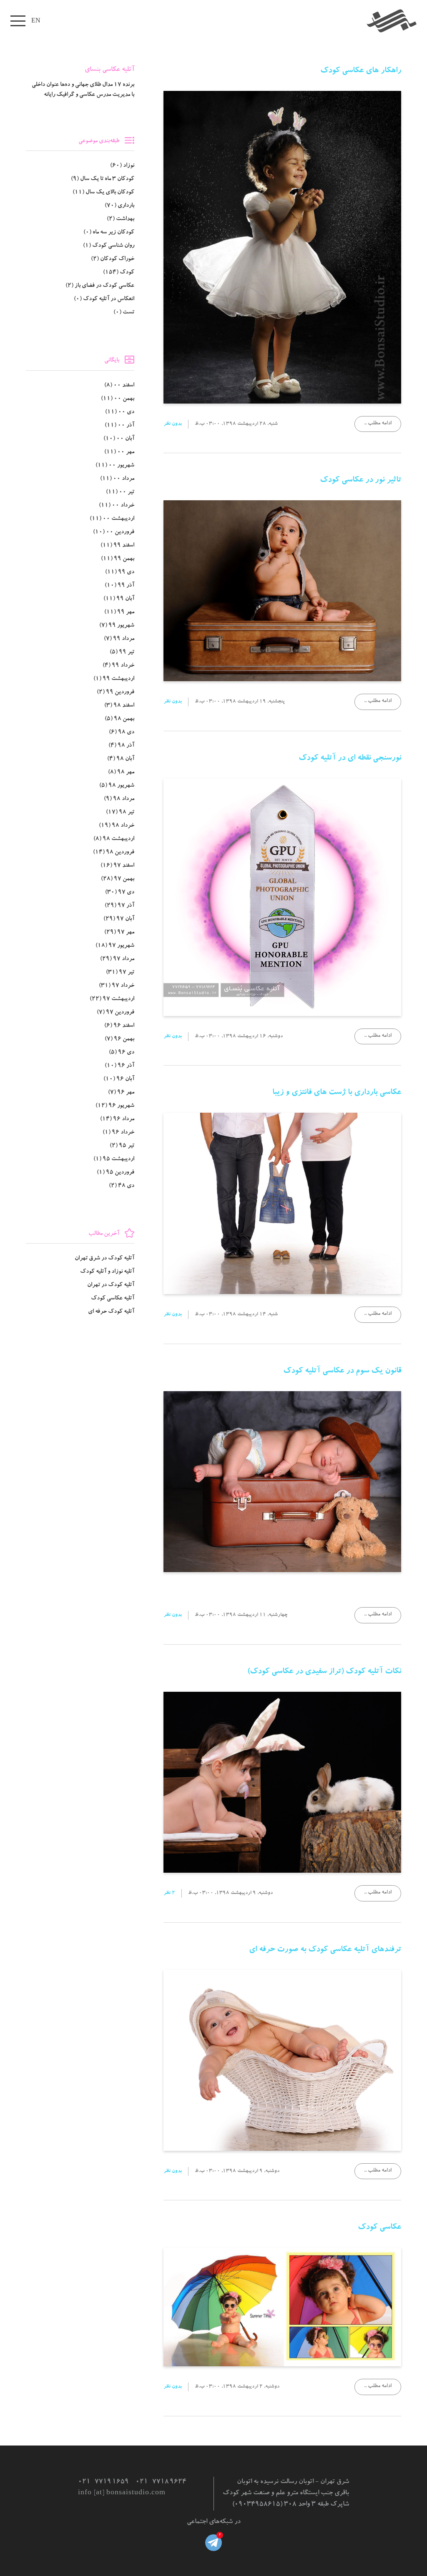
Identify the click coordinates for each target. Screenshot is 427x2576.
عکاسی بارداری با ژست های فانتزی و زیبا (337, 1093)
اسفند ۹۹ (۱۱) (117, 546)
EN (36, 20)
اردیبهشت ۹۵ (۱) (114, 1159)
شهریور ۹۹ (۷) (117, 626)
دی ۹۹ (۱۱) (120, 572)
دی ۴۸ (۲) (122, 1186)
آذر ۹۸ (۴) (121, 746)
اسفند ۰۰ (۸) (119, 386)
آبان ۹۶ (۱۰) (119, 1079)
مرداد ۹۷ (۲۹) (117, 959)
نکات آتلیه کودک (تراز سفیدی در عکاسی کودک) (324, 1672)
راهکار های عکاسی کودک (361, 71)
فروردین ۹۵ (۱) (116, 1173)
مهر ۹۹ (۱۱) (119, 612)
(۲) (121, 219)
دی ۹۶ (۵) (122, 1053)
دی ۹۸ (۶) (122, 732)
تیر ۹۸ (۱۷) (120, 813)
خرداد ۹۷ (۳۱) (117, 986)
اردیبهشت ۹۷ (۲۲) (112, 999)
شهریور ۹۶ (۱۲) (115, 1106)
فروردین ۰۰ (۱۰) (114, 532)
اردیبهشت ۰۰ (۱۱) (112, 519)
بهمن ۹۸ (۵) (119, 719)
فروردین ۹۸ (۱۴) (114, 853)
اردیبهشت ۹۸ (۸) (114, 839)
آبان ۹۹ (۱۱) (119, 599)
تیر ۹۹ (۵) (122, 652)
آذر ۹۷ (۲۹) (119, 906)
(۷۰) (119, 206)
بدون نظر (173, 424)
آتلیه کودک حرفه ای (111, 1312)
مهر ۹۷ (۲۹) (119, 933)
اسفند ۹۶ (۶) (119, 1026)
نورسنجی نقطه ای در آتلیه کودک (350, 759)
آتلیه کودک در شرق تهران (104, 1259)
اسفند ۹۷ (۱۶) (117, 866)
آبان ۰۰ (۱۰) (119, 439)
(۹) (103, 179)
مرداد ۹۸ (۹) (119, 799)
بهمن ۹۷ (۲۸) (118, 879)
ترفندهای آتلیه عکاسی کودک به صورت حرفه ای (325, 1950)
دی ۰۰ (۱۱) (120, 412)
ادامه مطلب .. (378, 424)
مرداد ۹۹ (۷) (119, 639)
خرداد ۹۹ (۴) (118, 666)
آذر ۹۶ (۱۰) (119, 1066)
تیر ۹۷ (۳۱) (120, 973)
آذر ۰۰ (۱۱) (119, 426)
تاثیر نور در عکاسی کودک (360, 481)
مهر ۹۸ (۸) (121, 773)
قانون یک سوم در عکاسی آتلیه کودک (342, 1372)
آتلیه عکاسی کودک (113, 1299)
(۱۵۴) (119, 273)
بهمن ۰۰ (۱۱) (118, 399)
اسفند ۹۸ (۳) (119, 706)
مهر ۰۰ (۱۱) (119, 452)
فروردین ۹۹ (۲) (116, 692)
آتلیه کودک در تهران (111, 1285)
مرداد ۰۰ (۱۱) (117, 479)
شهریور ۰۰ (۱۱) (115, 466)
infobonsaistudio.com (122, 2493)
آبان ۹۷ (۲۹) (119, 919)
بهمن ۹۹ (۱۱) (118, 559)
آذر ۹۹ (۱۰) (119, 586)
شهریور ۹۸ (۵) (117, 786)
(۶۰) (122, 166)
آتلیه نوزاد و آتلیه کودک (107, 1272)
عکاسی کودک (379, 2228)
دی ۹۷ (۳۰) (120, 893)
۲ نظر (169, 1893)
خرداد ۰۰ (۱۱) (117, 506)
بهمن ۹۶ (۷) (119, 1039)
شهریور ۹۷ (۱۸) (115, 946)
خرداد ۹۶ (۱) (118, 1133)
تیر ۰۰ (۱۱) (120, 492)
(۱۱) (103, 193)
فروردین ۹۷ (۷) (116, 1013)
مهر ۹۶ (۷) (121, 1093)
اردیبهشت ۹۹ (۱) (114, 679)
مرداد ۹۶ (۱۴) (117, 1119)
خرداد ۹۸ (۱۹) (117, 826)
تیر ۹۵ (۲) (122, 1146)
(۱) (109, 246)
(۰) (109, 233)
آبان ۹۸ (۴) (121, 759)
